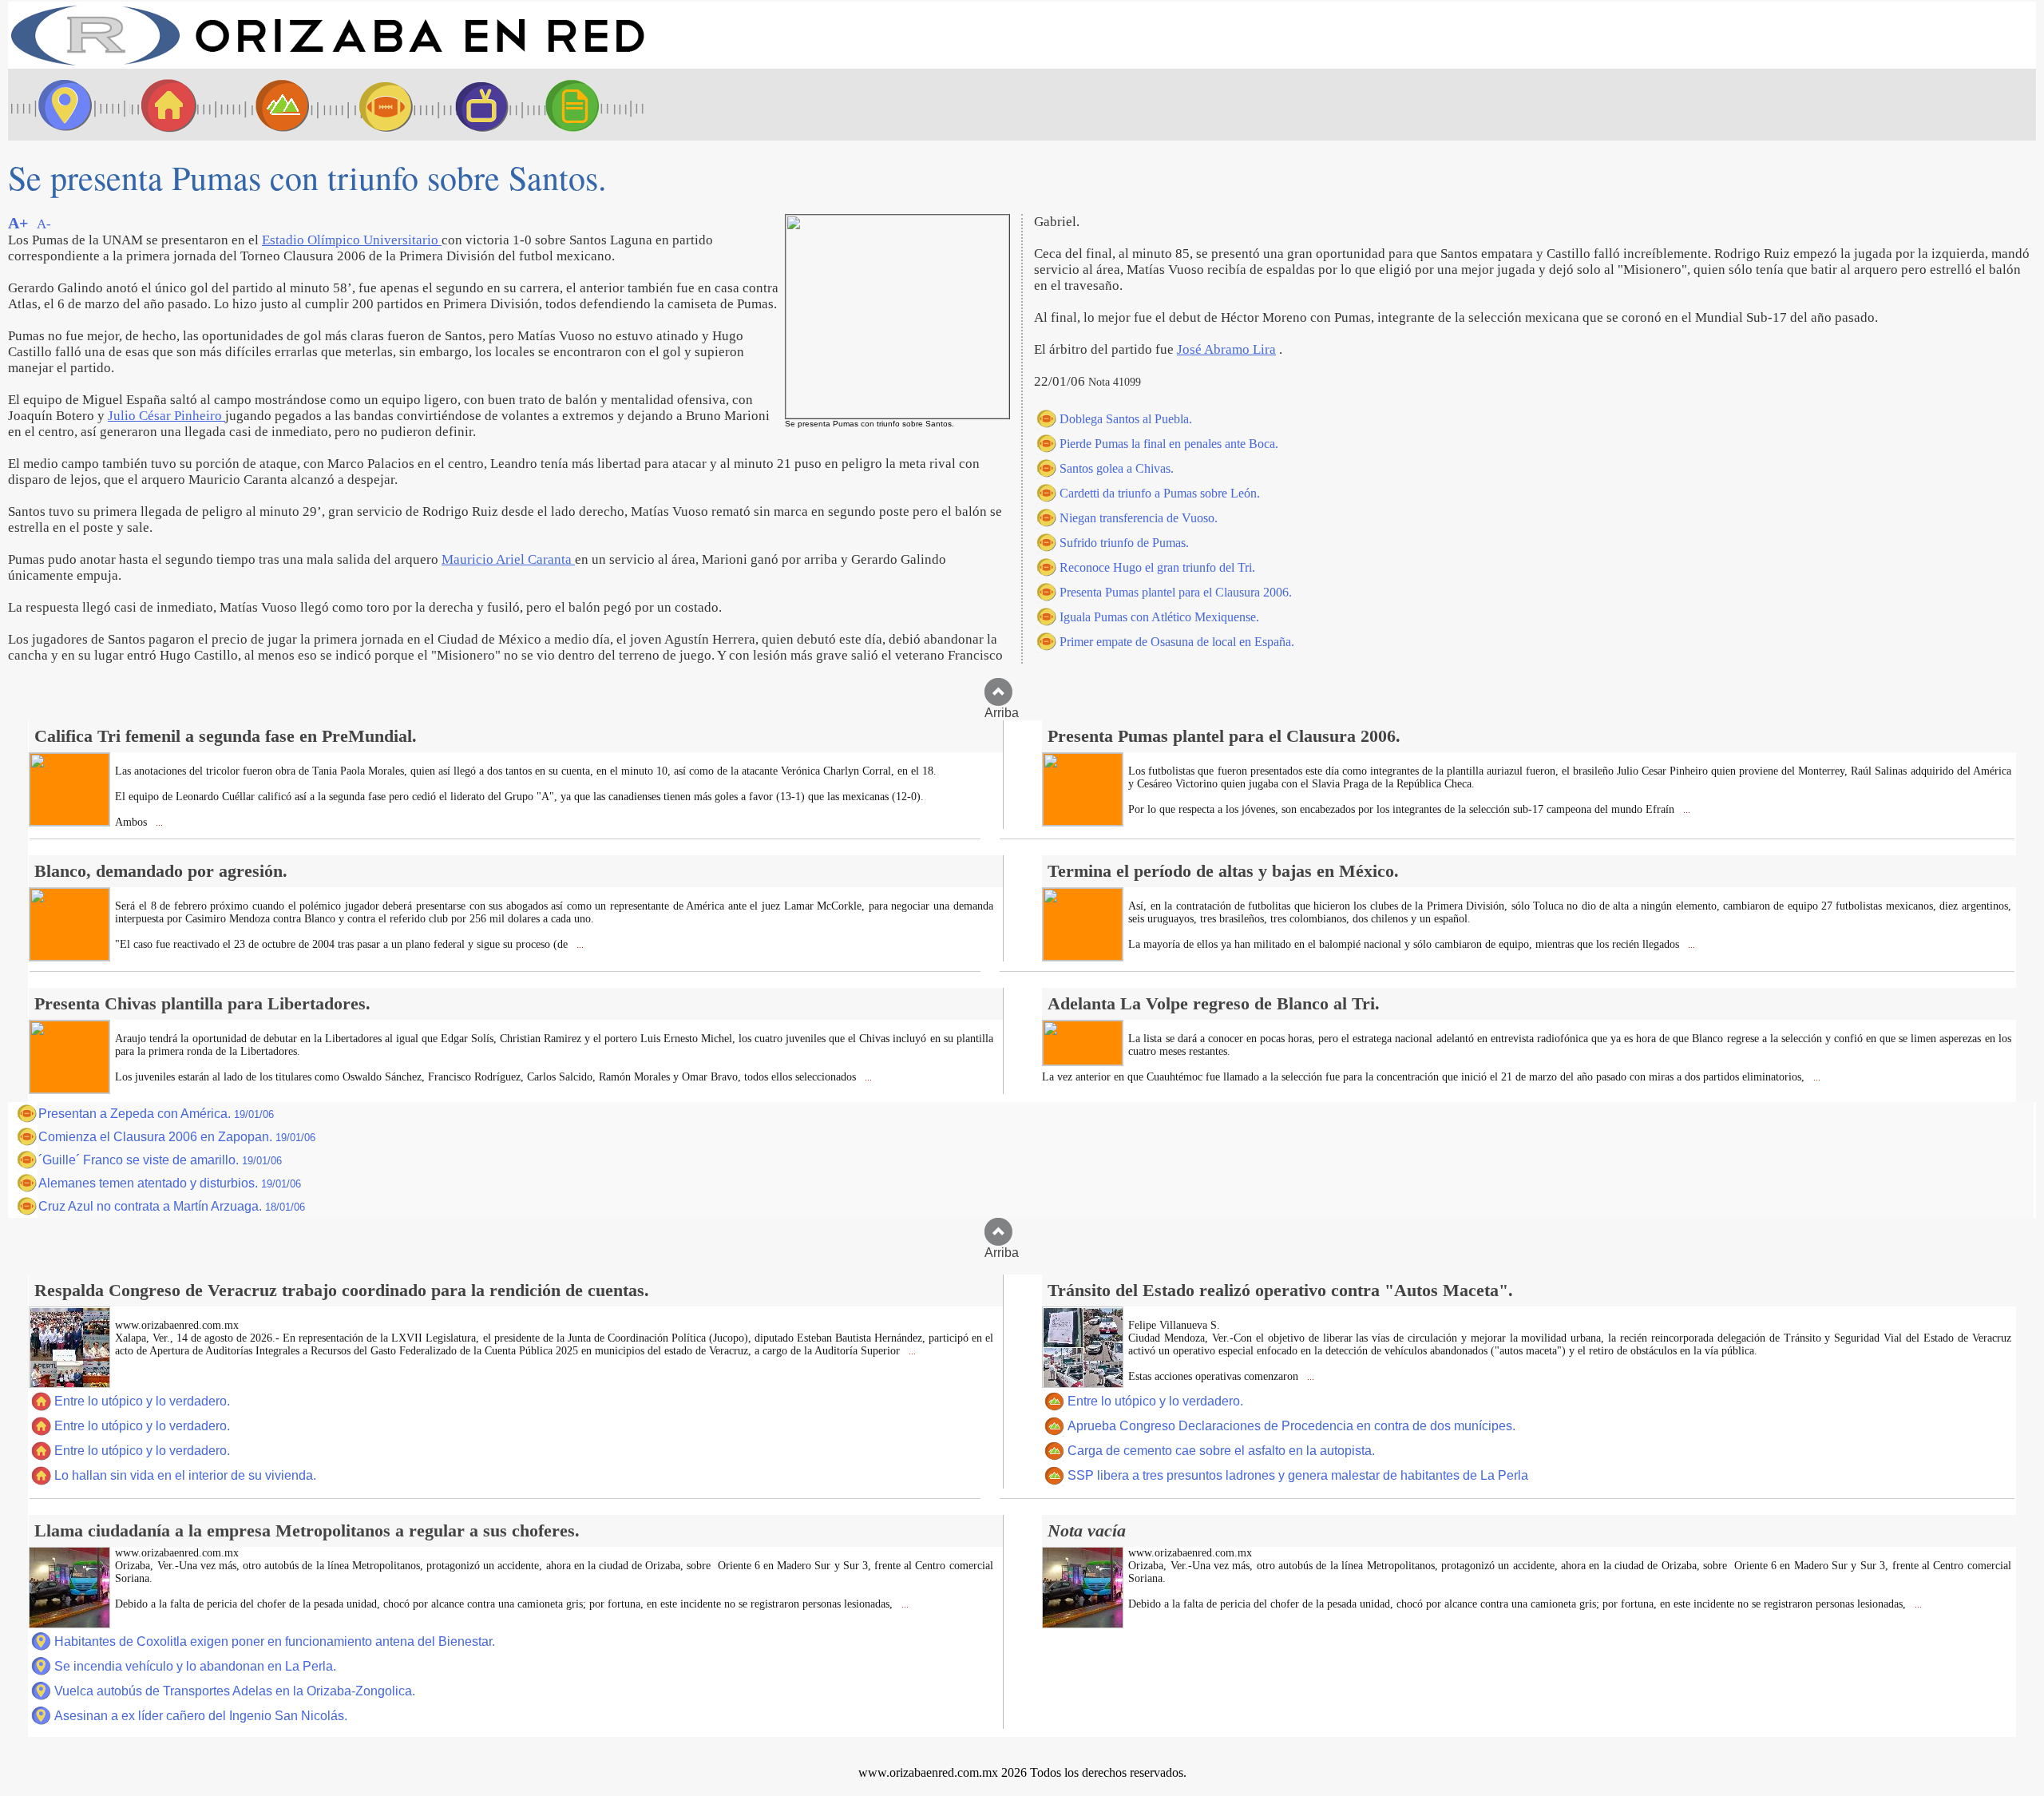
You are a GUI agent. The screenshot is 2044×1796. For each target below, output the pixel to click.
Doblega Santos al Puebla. (1126, 419)
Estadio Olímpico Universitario (352, 240)
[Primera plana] (60, 105)
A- (44, 224)
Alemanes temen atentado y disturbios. (170, 1183)
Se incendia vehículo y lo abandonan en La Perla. (195, 1666)
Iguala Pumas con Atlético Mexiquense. (1159, 617)
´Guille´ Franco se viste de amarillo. (160, 1160)
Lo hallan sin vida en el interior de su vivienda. (185, 1475)
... (158, 823)
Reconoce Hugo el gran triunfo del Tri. (1157, 567)
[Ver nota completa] (69, 821)
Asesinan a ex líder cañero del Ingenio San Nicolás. (201, 1716)
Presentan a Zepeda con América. (156, 1114)
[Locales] (164, 105)
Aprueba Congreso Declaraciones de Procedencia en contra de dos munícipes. (1291, 1426)
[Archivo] (587, 105)
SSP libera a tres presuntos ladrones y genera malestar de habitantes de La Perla (1298, 1475)
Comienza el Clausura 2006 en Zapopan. (177, 1137)
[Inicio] (327, 64)
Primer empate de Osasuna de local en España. (1177, 642)
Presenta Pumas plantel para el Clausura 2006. (1176, 592)
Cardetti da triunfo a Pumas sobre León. (1160, 493)
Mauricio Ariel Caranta (508, 559)
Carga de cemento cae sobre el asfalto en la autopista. (1221, 1451)
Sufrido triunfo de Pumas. (1124, 543)
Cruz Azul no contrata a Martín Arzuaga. (172, 1206)
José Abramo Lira (1226, 349)
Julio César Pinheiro (166, 416)
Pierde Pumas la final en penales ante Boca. (1169, 444)
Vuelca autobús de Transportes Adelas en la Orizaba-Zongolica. (235, 1691)
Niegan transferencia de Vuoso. (1139, 518)
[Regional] (267, 105)
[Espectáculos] (475, 105)
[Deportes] (371, 105)
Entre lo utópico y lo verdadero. (142, 1401)
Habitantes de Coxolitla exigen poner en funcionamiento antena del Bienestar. (275, 1641)
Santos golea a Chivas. (1117, 468)
